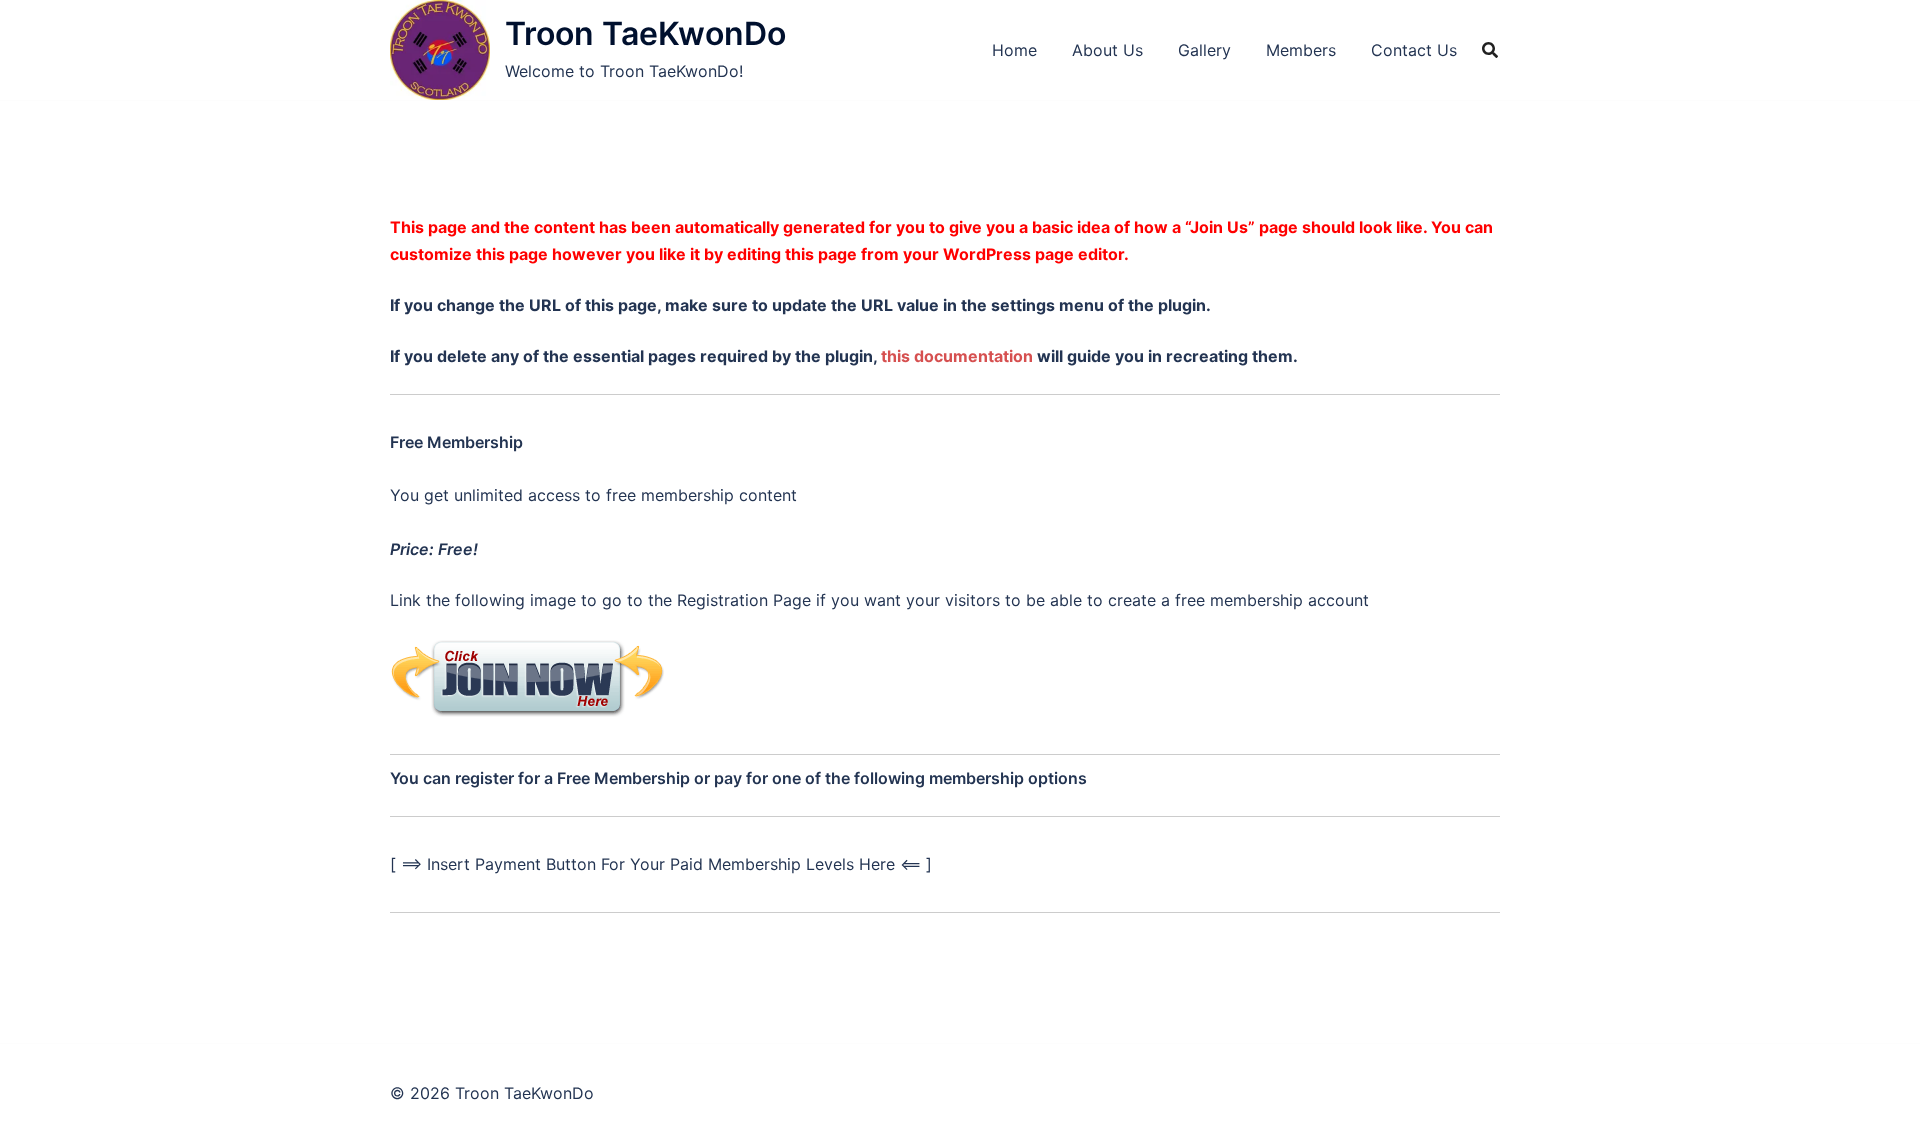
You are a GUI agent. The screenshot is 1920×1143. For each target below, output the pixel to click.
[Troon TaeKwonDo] (440, 50)
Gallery (1204, 50)
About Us (1107, 50)
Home (1014, 50)
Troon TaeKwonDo (645, 33)
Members (1301, 50)
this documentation (957, 356)
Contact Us (1414, 50)
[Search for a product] (1490, 50)
